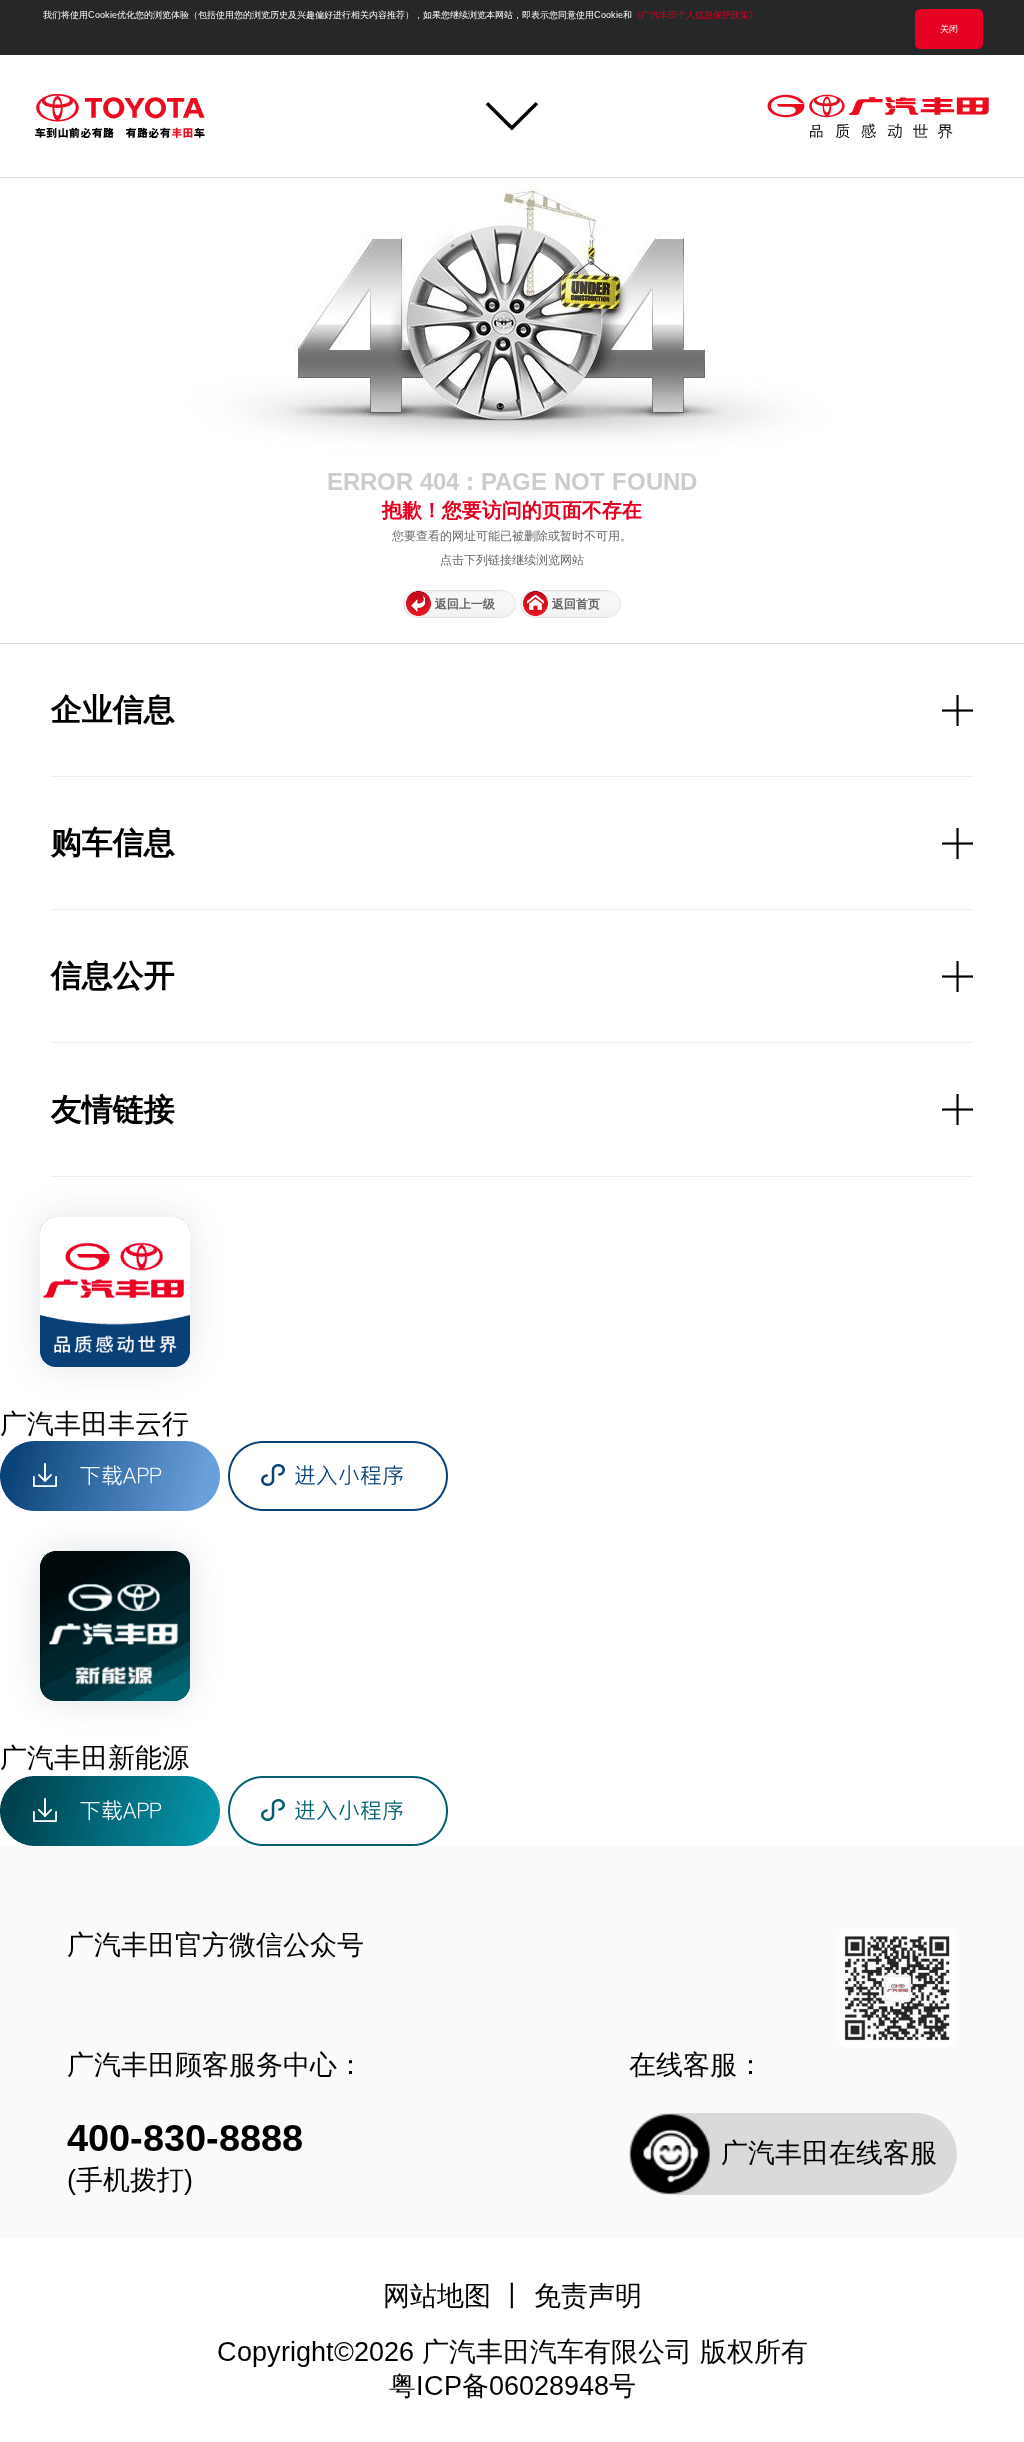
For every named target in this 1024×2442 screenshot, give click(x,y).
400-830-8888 (185, 2137)
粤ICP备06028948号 (512, 2386)
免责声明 (588, 2296)
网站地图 (437, 2296)
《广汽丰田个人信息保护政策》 (695, 15)
